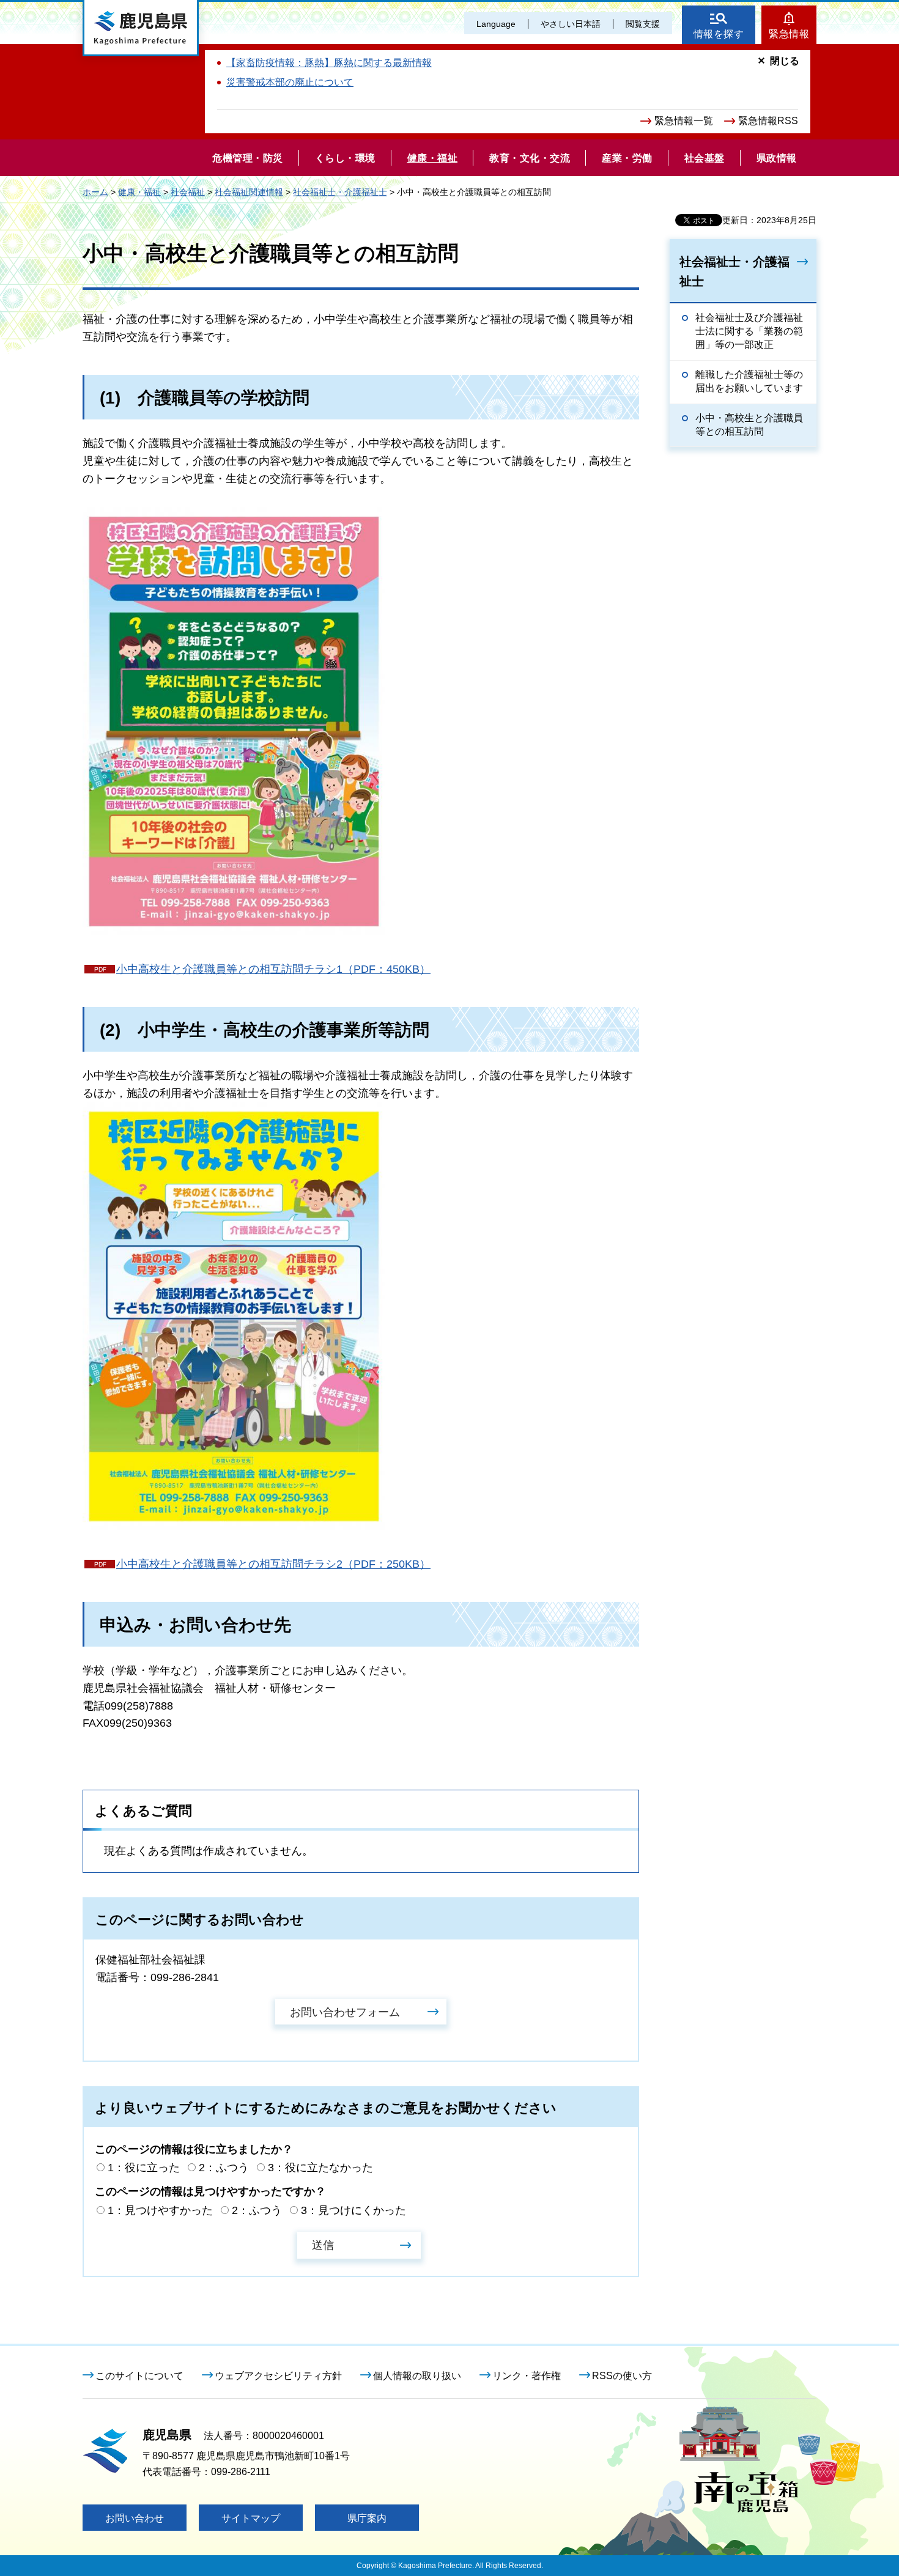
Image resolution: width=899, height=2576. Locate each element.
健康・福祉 (139, 192)
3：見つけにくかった (353, 2210)
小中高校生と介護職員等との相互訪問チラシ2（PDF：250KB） (273, 1564)
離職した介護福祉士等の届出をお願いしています (749, 381)
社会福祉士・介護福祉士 (340, 192)
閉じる (785, 61)
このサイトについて (139, 2376)
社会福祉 (188, 192)
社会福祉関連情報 (249, 192)
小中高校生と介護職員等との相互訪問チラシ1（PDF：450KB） (273, 969)
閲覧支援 (643, 24)
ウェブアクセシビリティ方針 (278, 2376)
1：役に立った (144, 2168)
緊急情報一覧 (684, 121)
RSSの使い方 (622, 2376)
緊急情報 (789, 34)
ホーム (95, 192)
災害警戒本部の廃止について (290, 82)
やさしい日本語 (571, 24)
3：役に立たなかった (320, 2168)
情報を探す (719, 34)
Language (496, 24)
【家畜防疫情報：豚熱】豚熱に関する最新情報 (329, 63)
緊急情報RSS (768, 121)
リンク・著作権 (527, 2376)
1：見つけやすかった (160, 2210)
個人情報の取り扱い (417, 2376)
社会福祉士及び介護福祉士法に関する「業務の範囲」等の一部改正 (749, 331)
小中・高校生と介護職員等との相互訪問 (749, 425)
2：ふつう (224, 2168)
